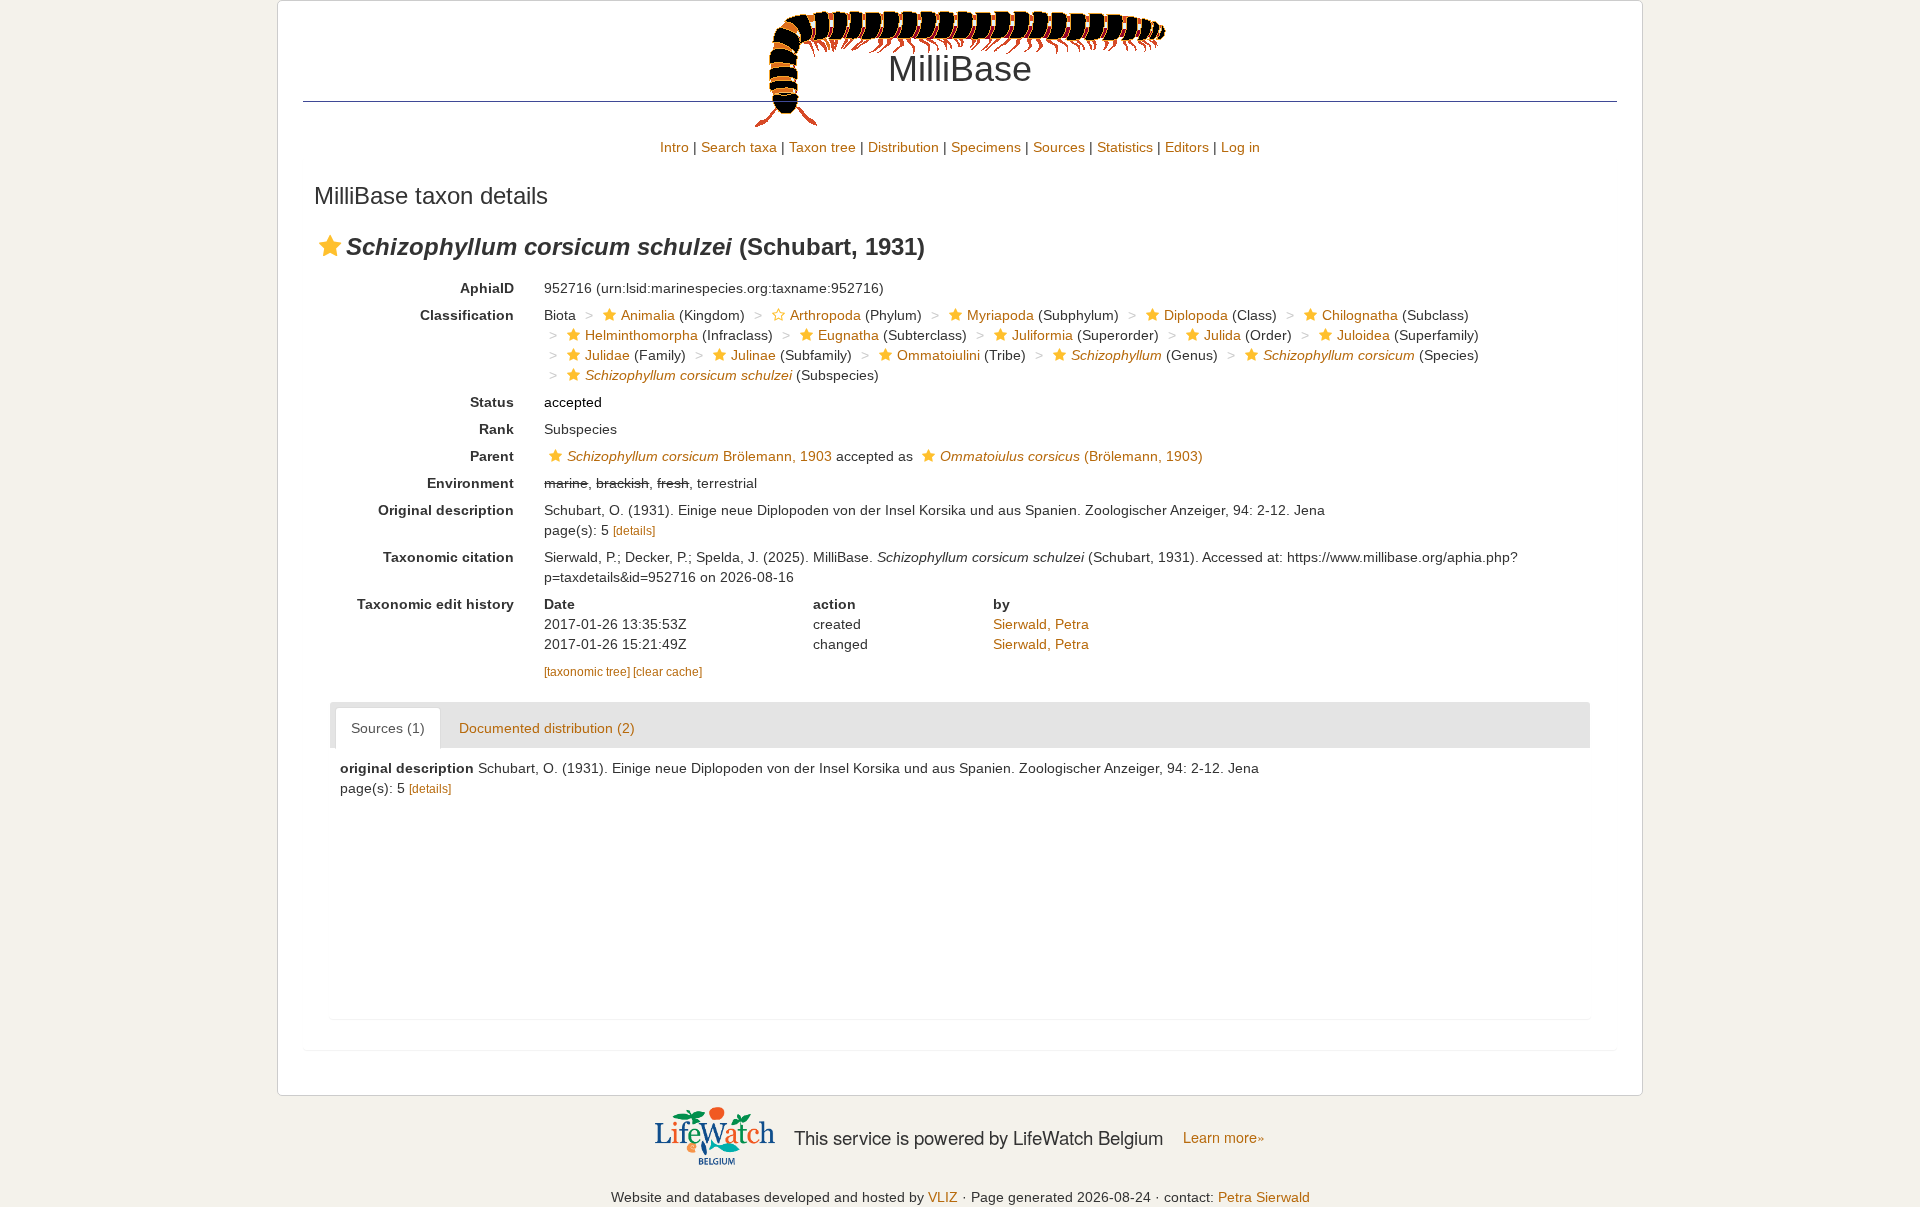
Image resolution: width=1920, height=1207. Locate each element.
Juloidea (1363, 335)
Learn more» (1224, 1137)
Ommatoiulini (938, 355)
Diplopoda (1196, 315)
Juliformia (1042, 335)
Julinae (753, 355)
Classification (467, 315)
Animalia (648, 315)
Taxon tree (822, 147)
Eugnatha (848, 335)
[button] (330, 246)
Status (492, 402)
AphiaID (487, 288)
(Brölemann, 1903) (1071, 456)
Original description (446, 510)
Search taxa (739, 147)
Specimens (986, 147)
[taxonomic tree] (588, 672)
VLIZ (943, 1197)
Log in (1240, 147)
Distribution (903, 147)
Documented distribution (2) (547, 728)
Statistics (1125, 147)
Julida (1222, 335)
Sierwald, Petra (1041, 624)
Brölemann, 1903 (699, 456)
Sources (1059, 147)
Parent (492, 456)
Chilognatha (1360, 315)
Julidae (607, 355)
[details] (634, 531)
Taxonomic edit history (435, 604)
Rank (496, 429)
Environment (470, 483)
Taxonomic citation (448, 557)
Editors (1187, 147)
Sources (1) (388, 728)
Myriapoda (1000, 315)
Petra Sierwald (1264, 1197)
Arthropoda (825, 315)
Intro (674, 147)
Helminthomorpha (641, 335)
